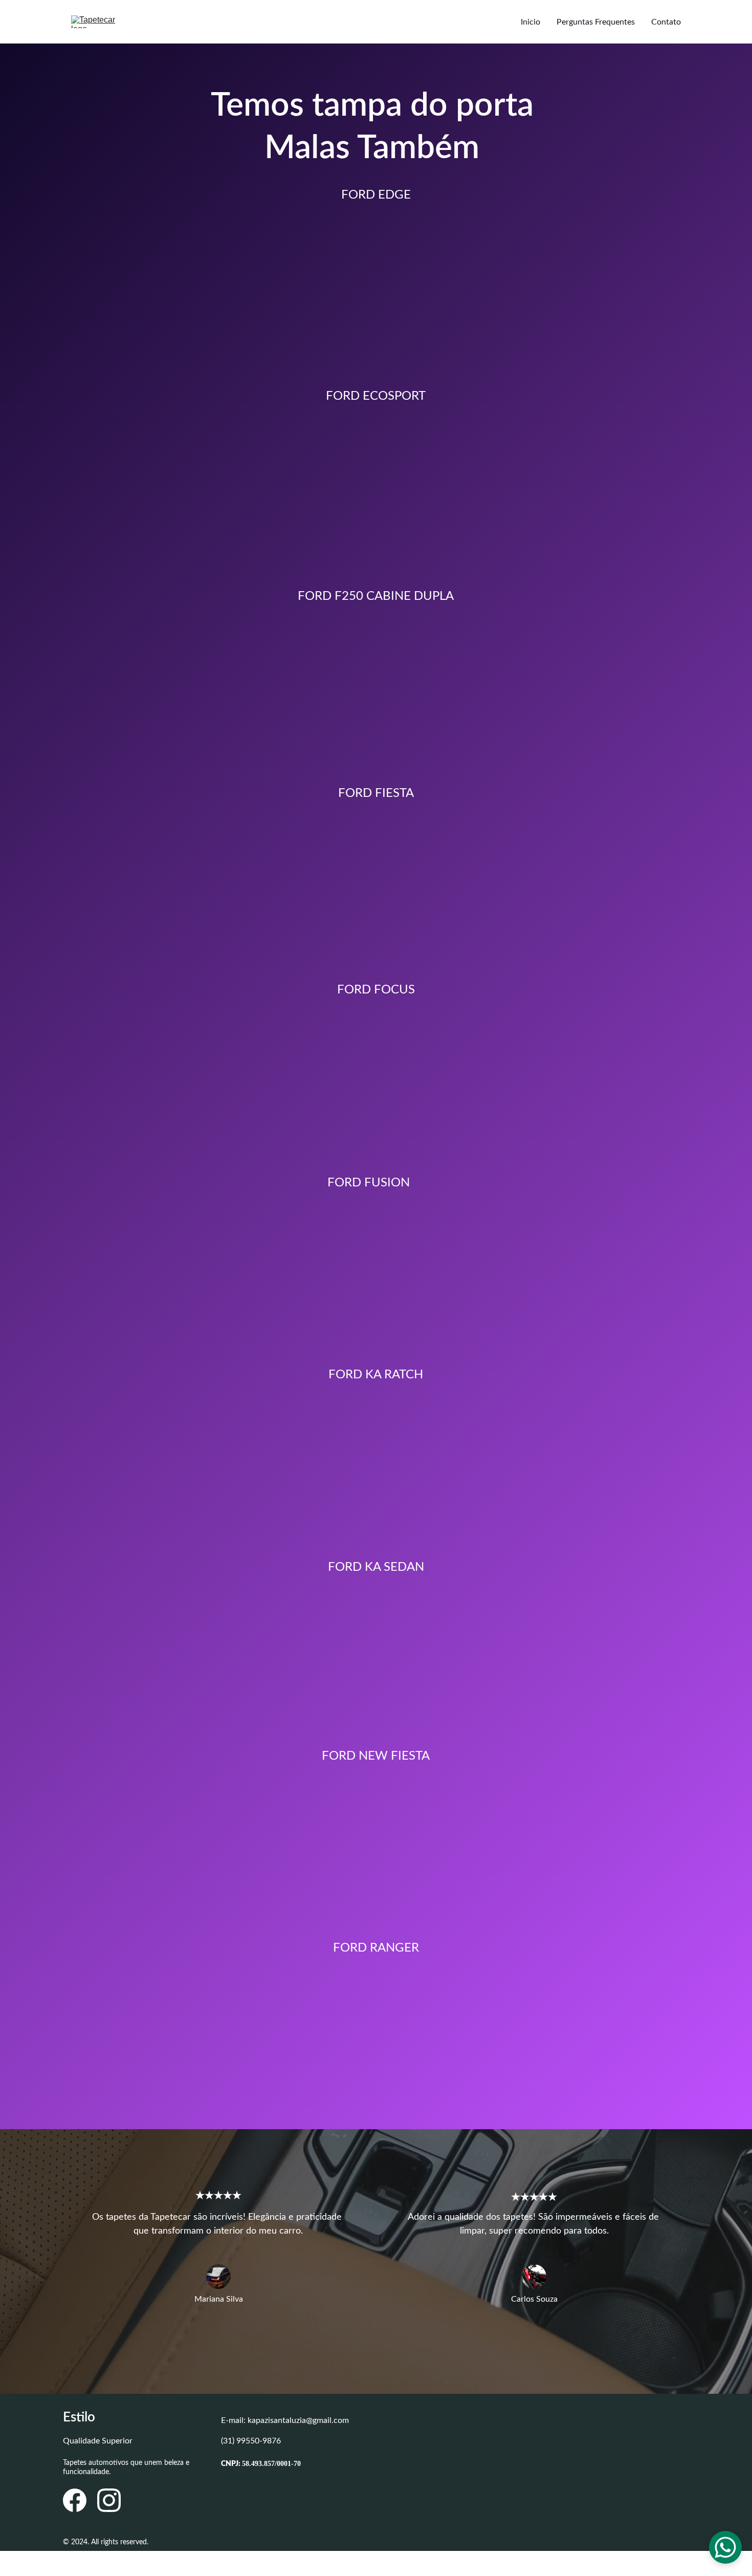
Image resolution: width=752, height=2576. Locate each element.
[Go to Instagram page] (109, 2500)
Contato (666, 22)
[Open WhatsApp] (725, 2547)
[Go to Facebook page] (75, 2500)
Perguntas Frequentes (596, 22)
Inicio (530, 22)
